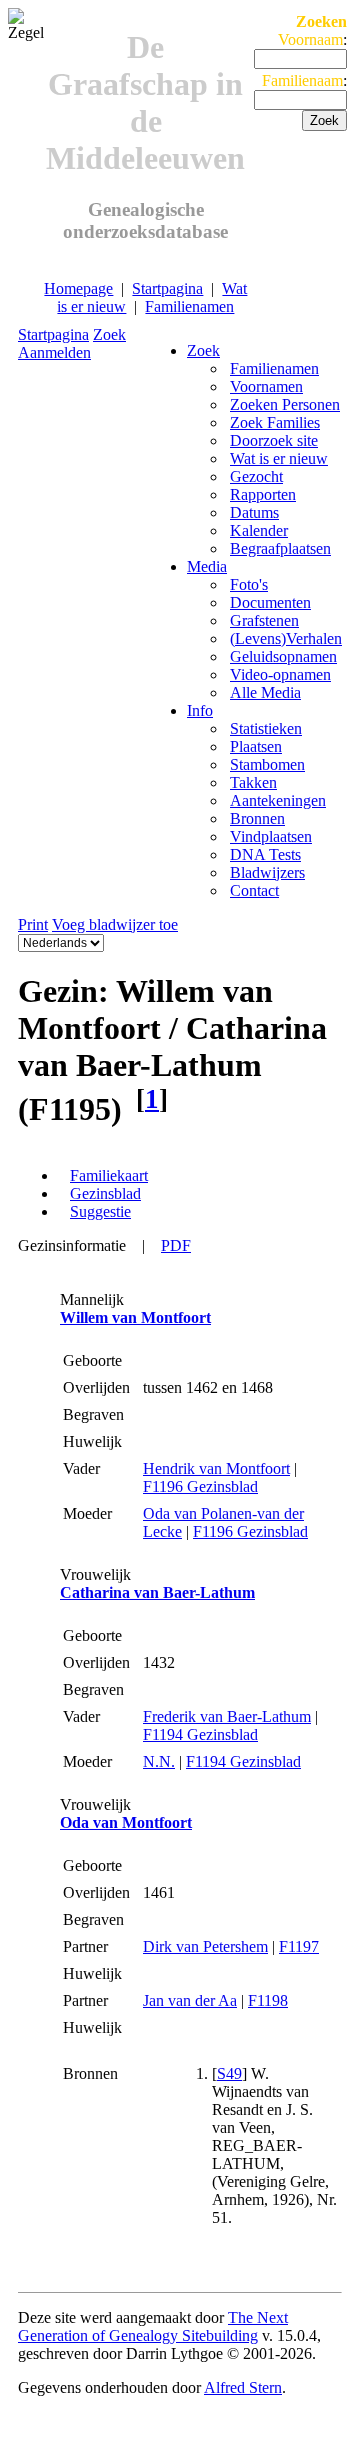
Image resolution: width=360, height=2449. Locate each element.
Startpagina (167, 288)
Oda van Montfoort (126, 1822)
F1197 (299, 1946)
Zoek (109, 334)
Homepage (78, 288)
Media (207, 566)
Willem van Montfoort (135, 1317)
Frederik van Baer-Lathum (227, 1716)
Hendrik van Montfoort (216, 1468)
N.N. (159, 1761)
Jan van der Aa (190, 2000)
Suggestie (100, 1211)
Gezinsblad (105, 1193)
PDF (176, 1245)
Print (33, 924)
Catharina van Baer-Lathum (157, 1592)
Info (200, 710)
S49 (229, 2073)
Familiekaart (109, 1175)
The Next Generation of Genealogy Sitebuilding (153, 2326)
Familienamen (189, 306)
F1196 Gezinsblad (200, 1486)
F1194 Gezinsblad (200, 1734)
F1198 (268, 2000)
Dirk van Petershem (205, 1946)
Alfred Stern (243, 2387)
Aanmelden (54, 352)
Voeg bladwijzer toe (115, 924)
